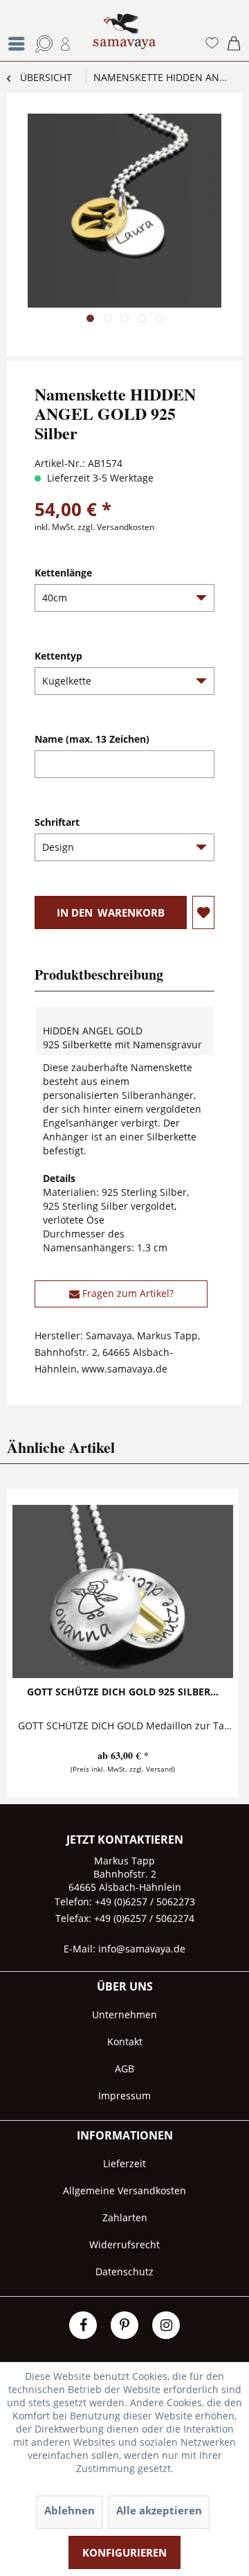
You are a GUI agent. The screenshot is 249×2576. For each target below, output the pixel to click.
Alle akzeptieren (159, 2510)
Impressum (124, 2096)
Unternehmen (124, 2014)
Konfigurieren (124, 2552)
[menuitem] (12, 30)
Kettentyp (58, 656)
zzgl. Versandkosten (116, 527)
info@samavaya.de (142, 1949)
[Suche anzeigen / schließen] (39, 44)
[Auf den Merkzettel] (203, 912)
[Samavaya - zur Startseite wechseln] (124, 37)
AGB (124, 2068)
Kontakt (125, 2041)
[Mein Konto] (64, 44)
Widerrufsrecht (124, 2244)
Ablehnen (70, 2510)
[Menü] (20, 44)
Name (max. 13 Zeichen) (92, 739)
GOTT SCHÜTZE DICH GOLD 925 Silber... (123, 1692)
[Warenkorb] (234, 44)
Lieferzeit (124, 2163)
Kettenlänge (63, 573)
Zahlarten (125, 2217)
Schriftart (57, 822)
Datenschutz (124, 2271)
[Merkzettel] (210, 44)
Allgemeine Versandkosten (124, 2190)
